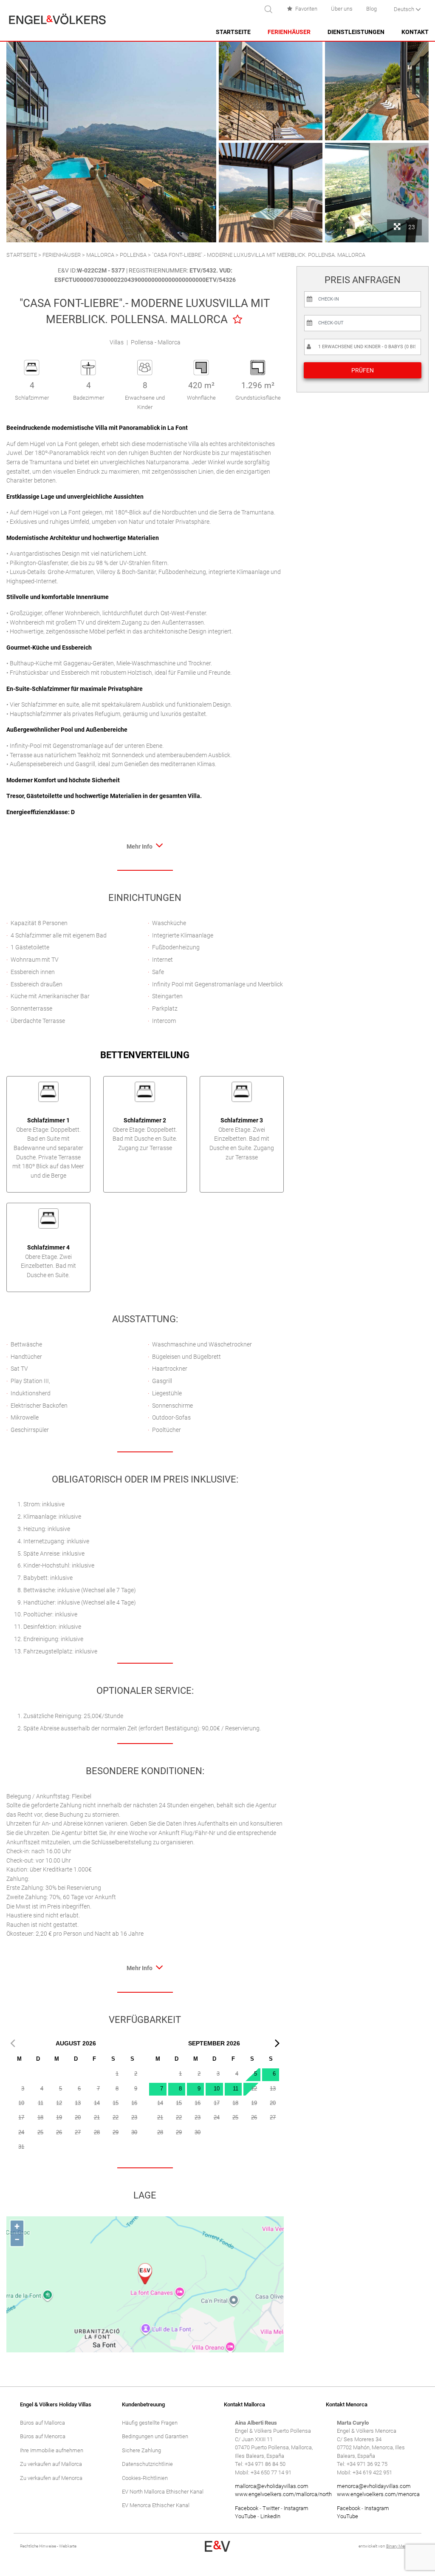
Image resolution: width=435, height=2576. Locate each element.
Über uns (342, 9)
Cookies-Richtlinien (145, 2478)
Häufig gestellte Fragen (150, 2423)
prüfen (363, 370)
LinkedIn (270, 2516)
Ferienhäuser (289, 32)
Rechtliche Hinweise (38, 2546)
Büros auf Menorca (43, 2436)
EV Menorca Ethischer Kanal (156, 2505)
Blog (371, 9)
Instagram (296, 2508)
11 (236, 2089)
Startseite (233, 32)
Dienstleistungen (356, 32)
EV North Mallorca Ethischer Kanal (163, 2492)
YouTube (246, 2516)
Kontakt (415, 32)
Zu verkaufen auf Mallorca (51, 2464)
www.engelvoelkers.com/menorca (378, 2494)
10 (217, 2089)
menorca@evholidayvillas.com (374, 2486)
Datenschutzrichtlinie (147, 2464)
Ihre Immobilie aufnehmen (52, 2450)
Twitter (271, 2508)
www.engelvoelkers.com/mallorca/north (283, 2494)
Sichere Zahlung (141, 2450)
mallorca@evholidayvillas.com (272, 2486)
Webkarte (68, 2546)
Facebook (247, 2508)
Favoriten (306, 9)
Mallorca (100, 255)
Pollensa (133, 255)
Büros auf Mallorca (42, 2423)
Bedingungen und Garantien (155, 2436)
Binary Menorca (401, 2546)
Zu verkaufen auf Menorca (51, 2478)
